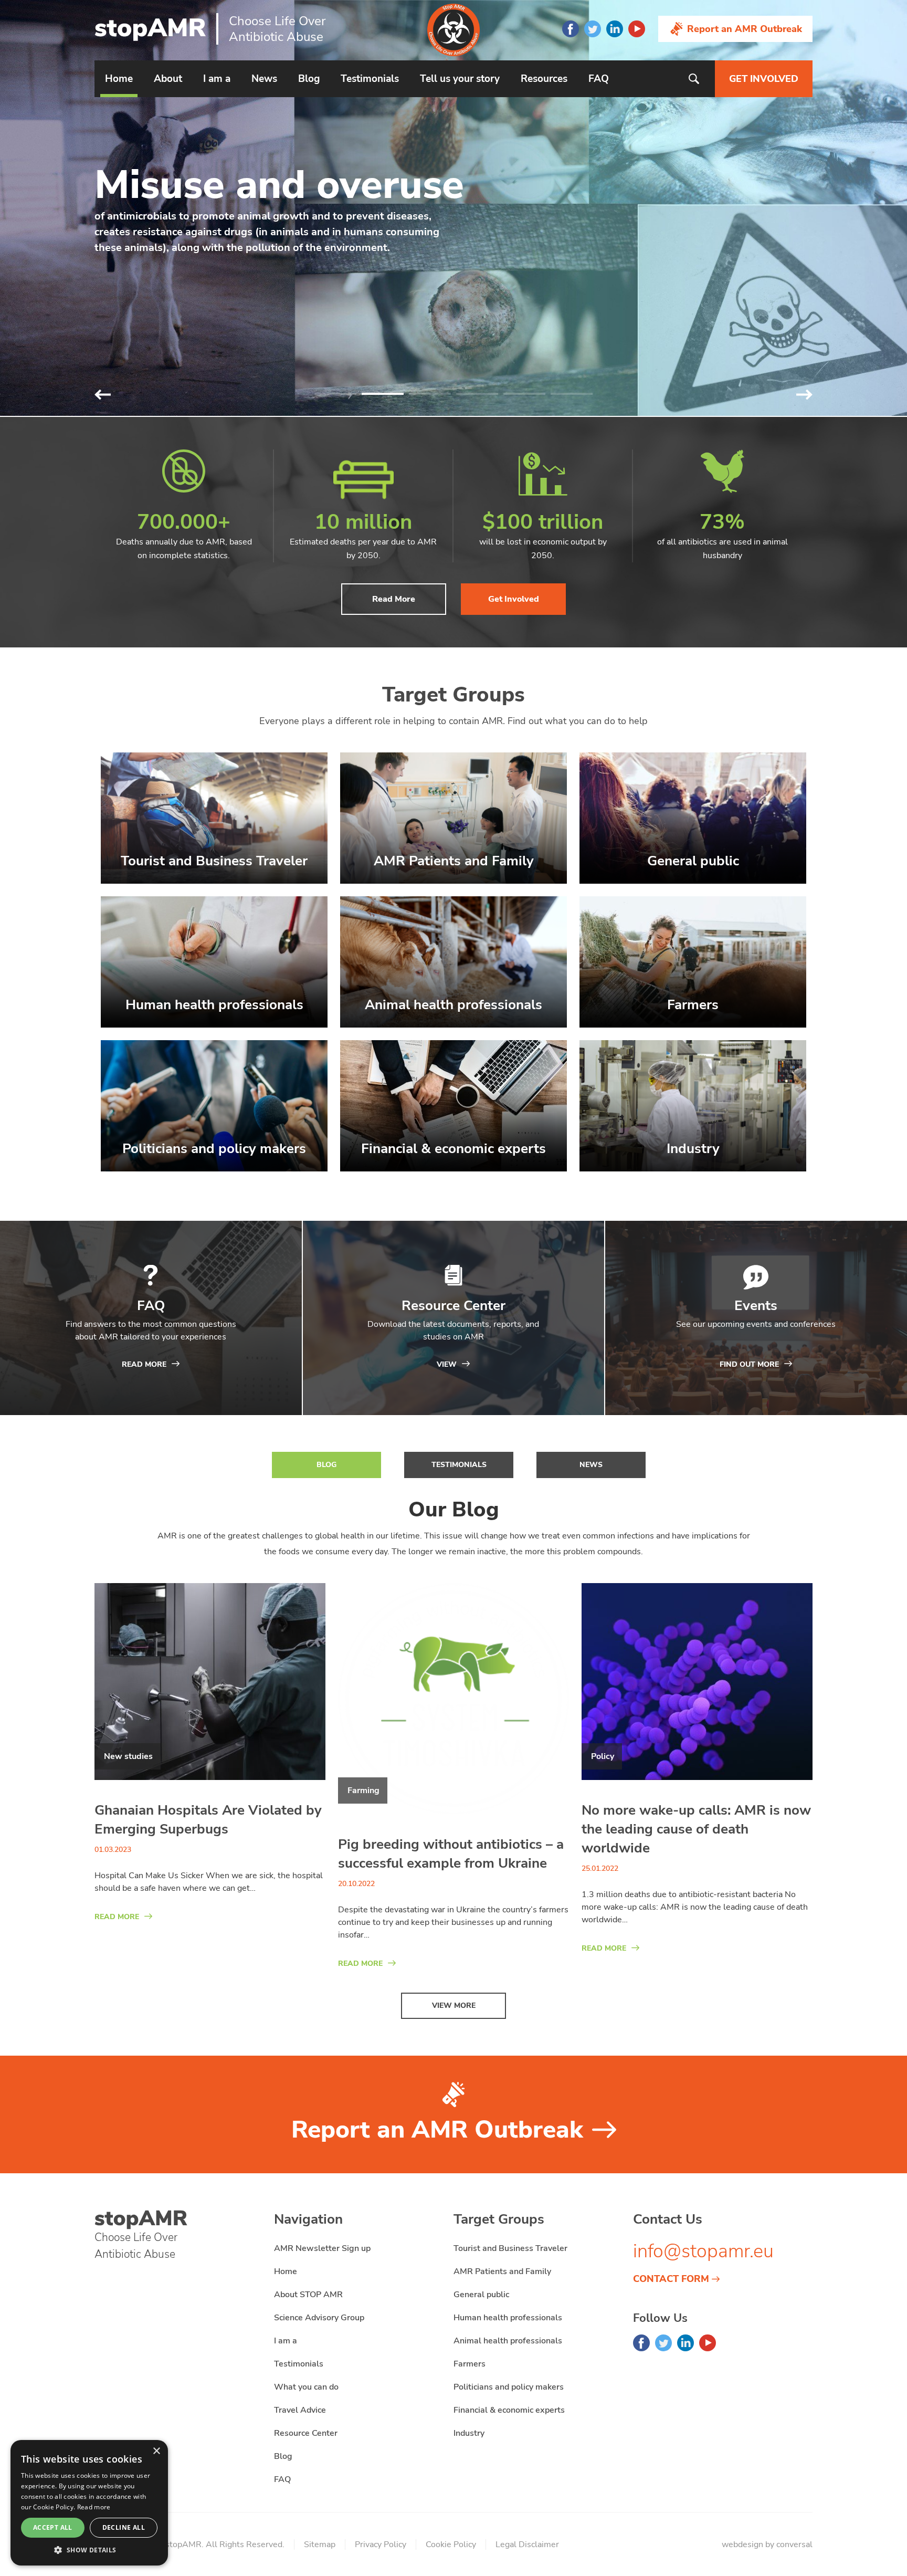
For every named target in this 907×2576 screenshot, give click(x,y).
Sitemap (320, 2544)
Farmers (470, 2364)
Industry (469, 2433)
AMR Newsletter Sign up (322, 2248)
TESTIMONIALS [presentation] (459, 1465)
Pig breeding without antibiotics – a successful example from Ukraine (451, 1854)
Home (119, 79)
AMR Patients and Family (502, 2271)
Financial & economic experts (509, 2410)
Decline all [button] (124, 2527)
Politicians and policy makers (509, 2387)
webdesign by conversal (767, 2544)
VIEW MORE (454, 2006)
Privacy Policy (381, 2544)
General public (481, 2295)
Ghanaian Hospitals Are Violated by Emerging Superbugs (208, 1820)
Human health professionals (508, 2318)
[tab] (326, 1465)
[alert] (89, 2503)
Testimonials (370, 79)
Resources (544, 79)
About (168, 79)
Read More (394, 599)
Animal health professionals (508, 2341)
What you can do (306, 2387)
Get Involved (514, 599)
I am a (217, 79)
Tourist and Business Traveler (510, 2248)
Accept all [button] (53, 2527)
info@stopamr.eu (703, 2251)
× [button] (156, 2451)
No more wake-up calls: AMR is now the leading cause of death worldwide (696, 1829)
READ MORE (117, 1917)
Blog (309, 79)
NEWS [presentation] (591, 1465)
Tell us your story (460, 79)
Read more (94, 2507)
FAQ (599, 79)
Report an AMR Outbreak (745, 29)
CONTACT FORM (671, 2279)
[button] (804, 395)
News (264, 79)
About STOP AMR (308, 2295)
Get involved (764, 79)
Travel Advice (300, 2410)
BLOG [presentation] (326, 1465)
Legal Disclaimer (527, 2544)
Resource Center (306, 2433)
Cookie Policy (451, 2544)
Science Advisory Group (319, 2318)
